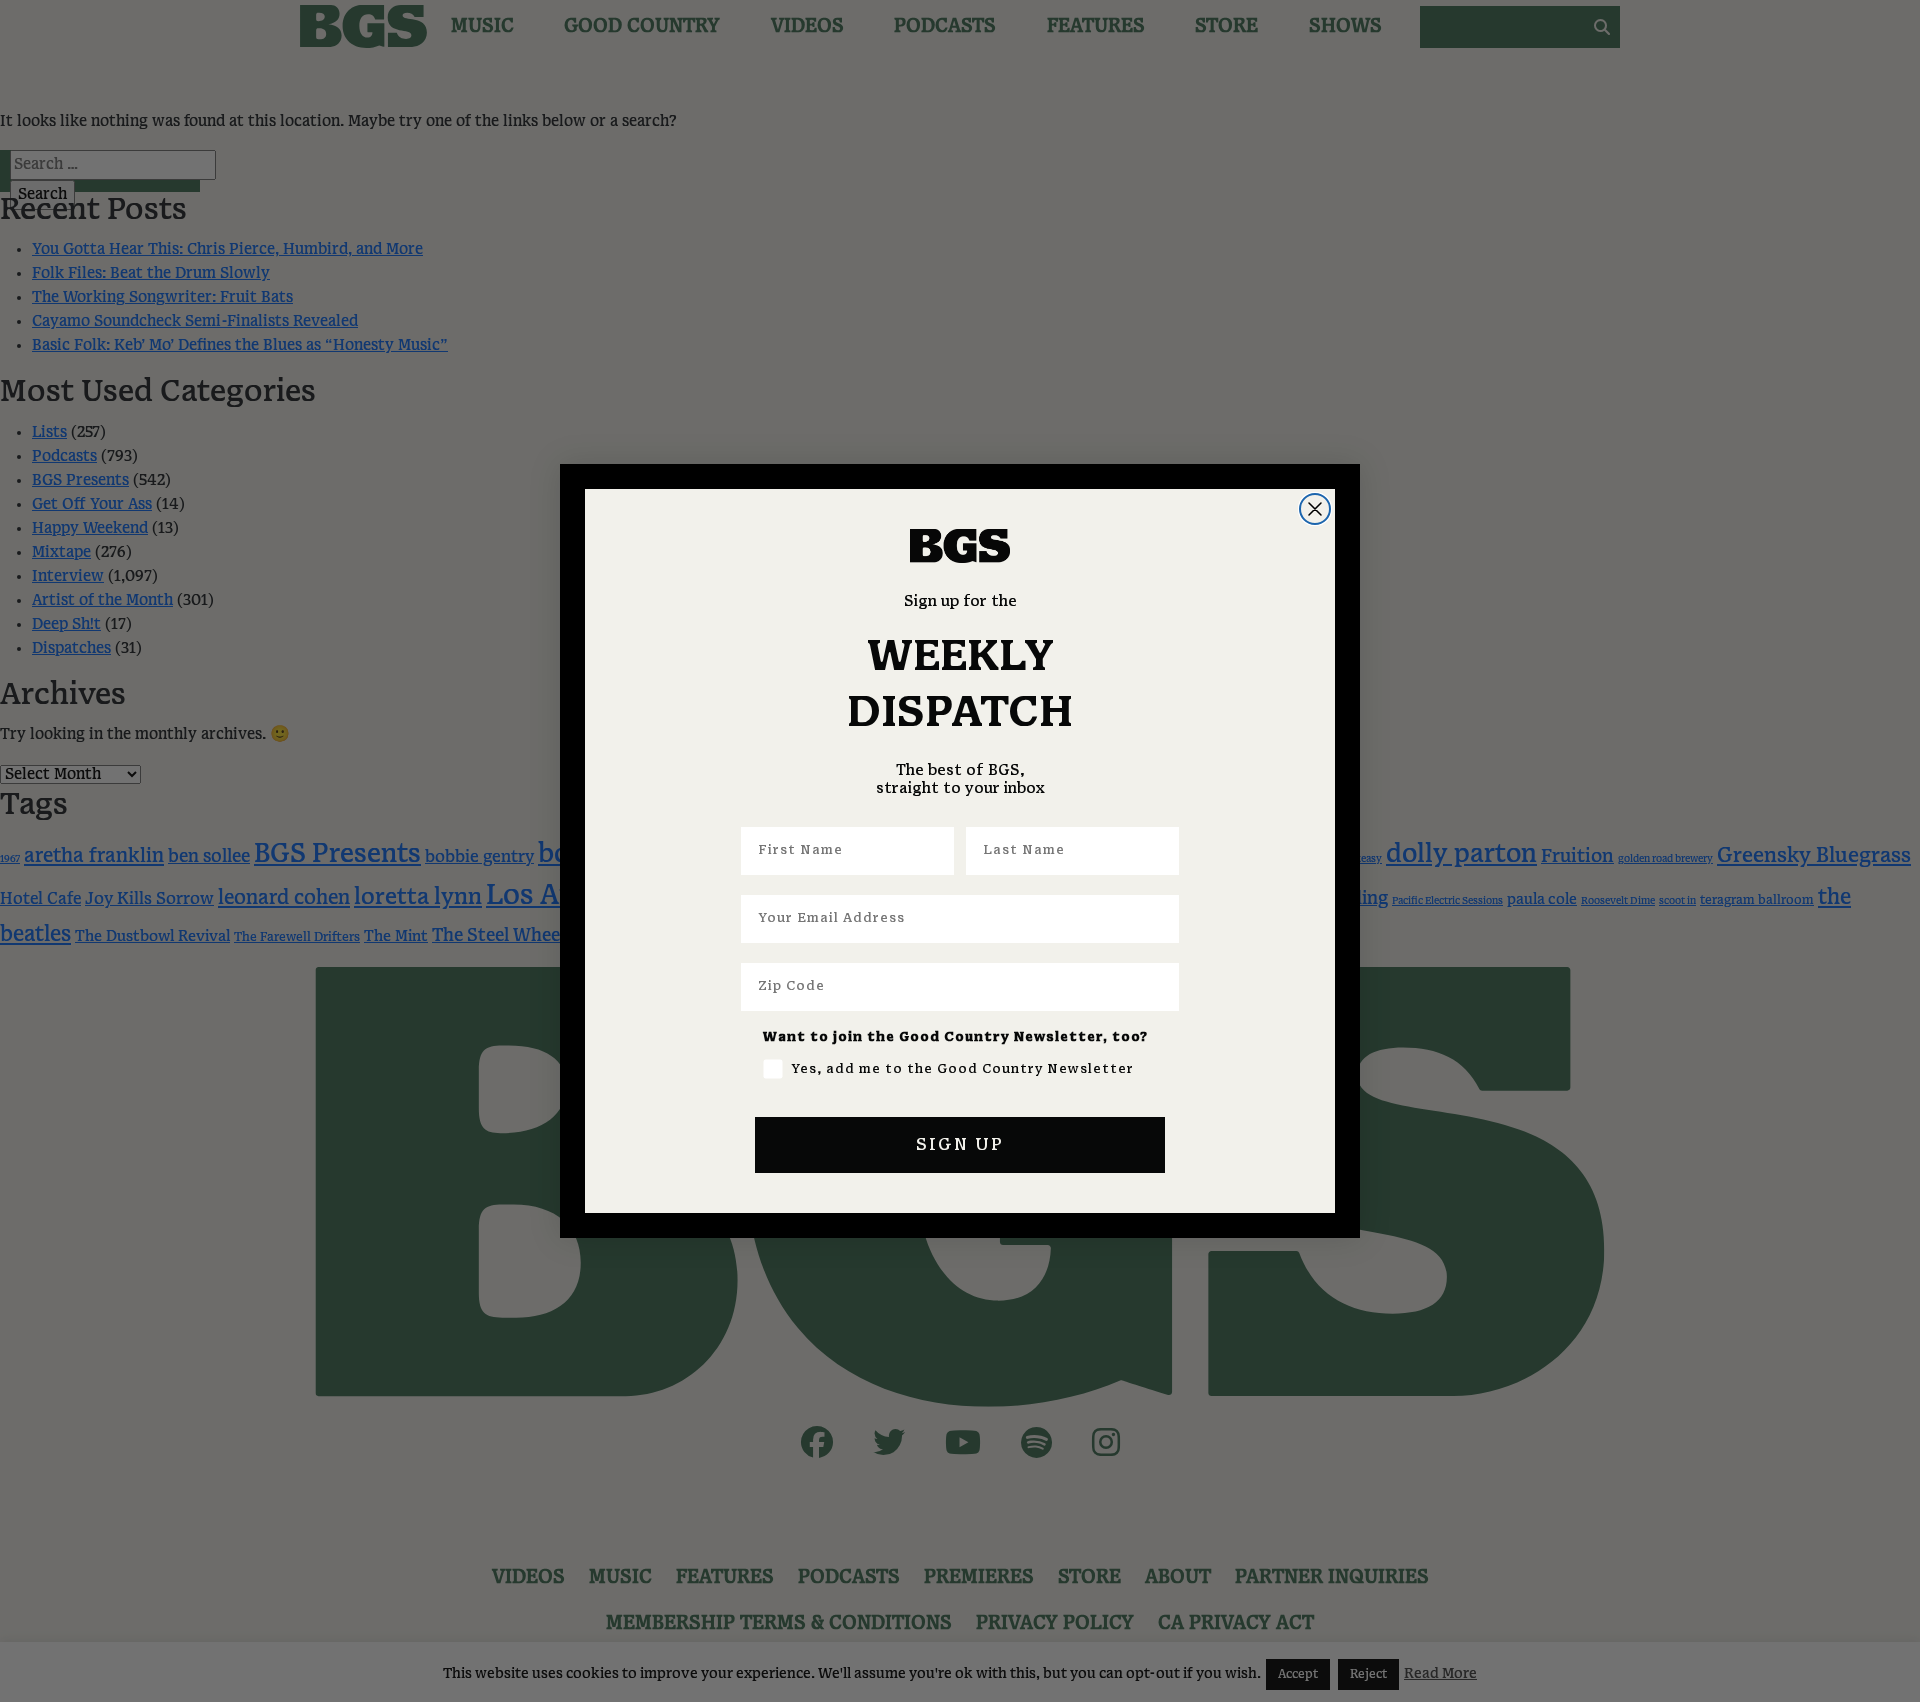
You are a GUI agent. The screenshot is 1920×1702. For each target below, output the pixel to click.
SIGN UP (960, 1145)
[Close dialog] (1315, 509)
